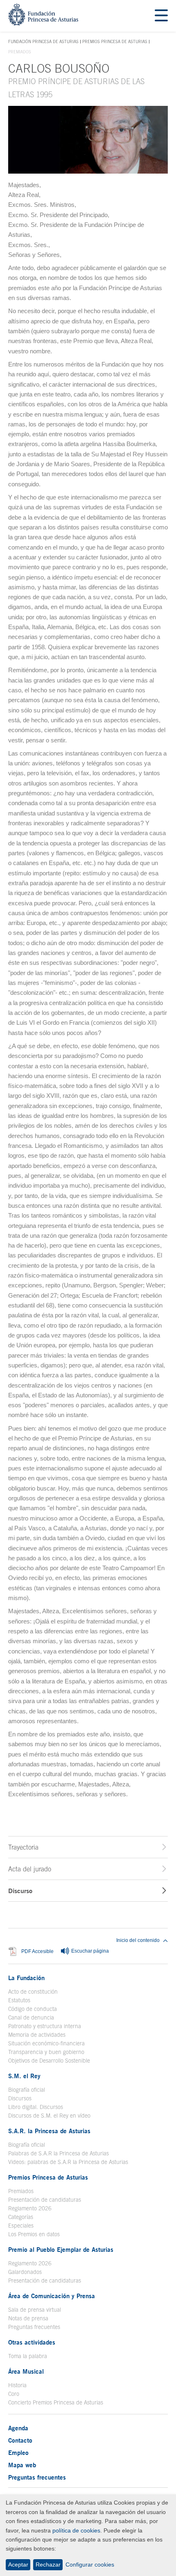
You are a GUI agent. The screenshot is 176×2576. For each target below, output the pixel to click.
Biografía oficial (27, 2090)
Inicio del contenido (138, 1940)
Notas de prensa (28, 2318)
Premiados (21, 2191)
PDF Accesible (37, 1952)
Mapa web (22, 2465)
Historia (17, 2385)
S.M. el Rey (24, 2076)
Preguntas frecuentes (34, 2327)
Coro (14, 2394)
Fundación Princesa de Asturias (43, 42)
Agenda (18, 2428)
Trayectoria (23, 1847)
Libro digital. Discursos (36, 2107)
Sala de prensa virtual (35, 2310)
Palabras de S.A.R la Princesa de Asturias (59, 2153)
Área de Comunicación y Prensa (52, 2296)
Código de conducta (33, 2009)
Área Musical (26, 2371)
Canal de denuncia (31, 2017)
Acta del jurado (30, 1869)
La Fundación (26, 1978)
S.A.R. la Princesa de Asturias (49, 2131)
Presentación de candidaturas (45, 2200)
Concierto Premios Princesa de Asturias (56, 2402)
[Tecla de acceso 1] (43, 23)
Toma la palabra (28, 2356)
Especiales (21, 2226)
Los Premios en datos (34, 2234)
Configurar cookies (90, 2565)
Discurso (20, 1891)
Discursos (20, 2098)
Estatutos (19, 2000)
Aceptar (18, 2565)
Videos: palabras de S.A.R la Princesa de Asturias (68, 2162)
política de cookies (76, 2530)
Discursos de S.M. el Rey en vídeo (49, 2116)
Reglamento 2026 (30, 2208)
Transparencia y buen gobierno (46, 2052)
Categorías (21, 2217)
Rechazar (48, 2565)
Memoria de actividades (37, 2035)
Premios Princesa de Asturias (115, 41)
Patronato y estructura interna (45, 2026)
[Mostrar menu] (161, 16)
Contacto (20, 2440)
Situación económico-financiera (46, 2043)
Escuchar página (89, 1951)
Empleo (18, 2452)
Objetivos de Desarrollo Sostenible (49, 2061)
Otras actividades (32, 2342)
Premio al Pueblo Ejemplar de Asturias (61, 2249)
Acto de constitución (33, 1992)
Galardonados (25, 2272)
